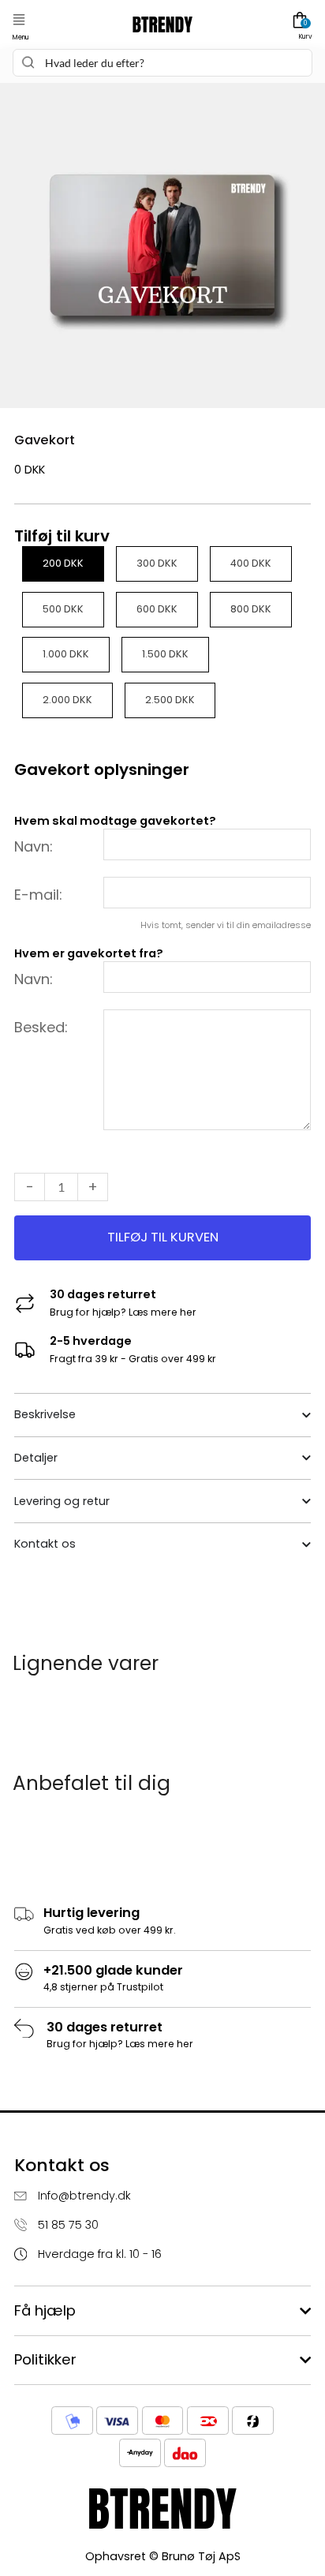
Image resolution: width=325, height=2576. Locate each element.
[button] (19, 20)
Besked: (41, 1027)
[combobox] (162, 63)
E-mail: (38, 895)
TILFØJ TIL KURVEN (163, 1237)
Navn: (34, 846)
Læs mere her (162, 1312)
